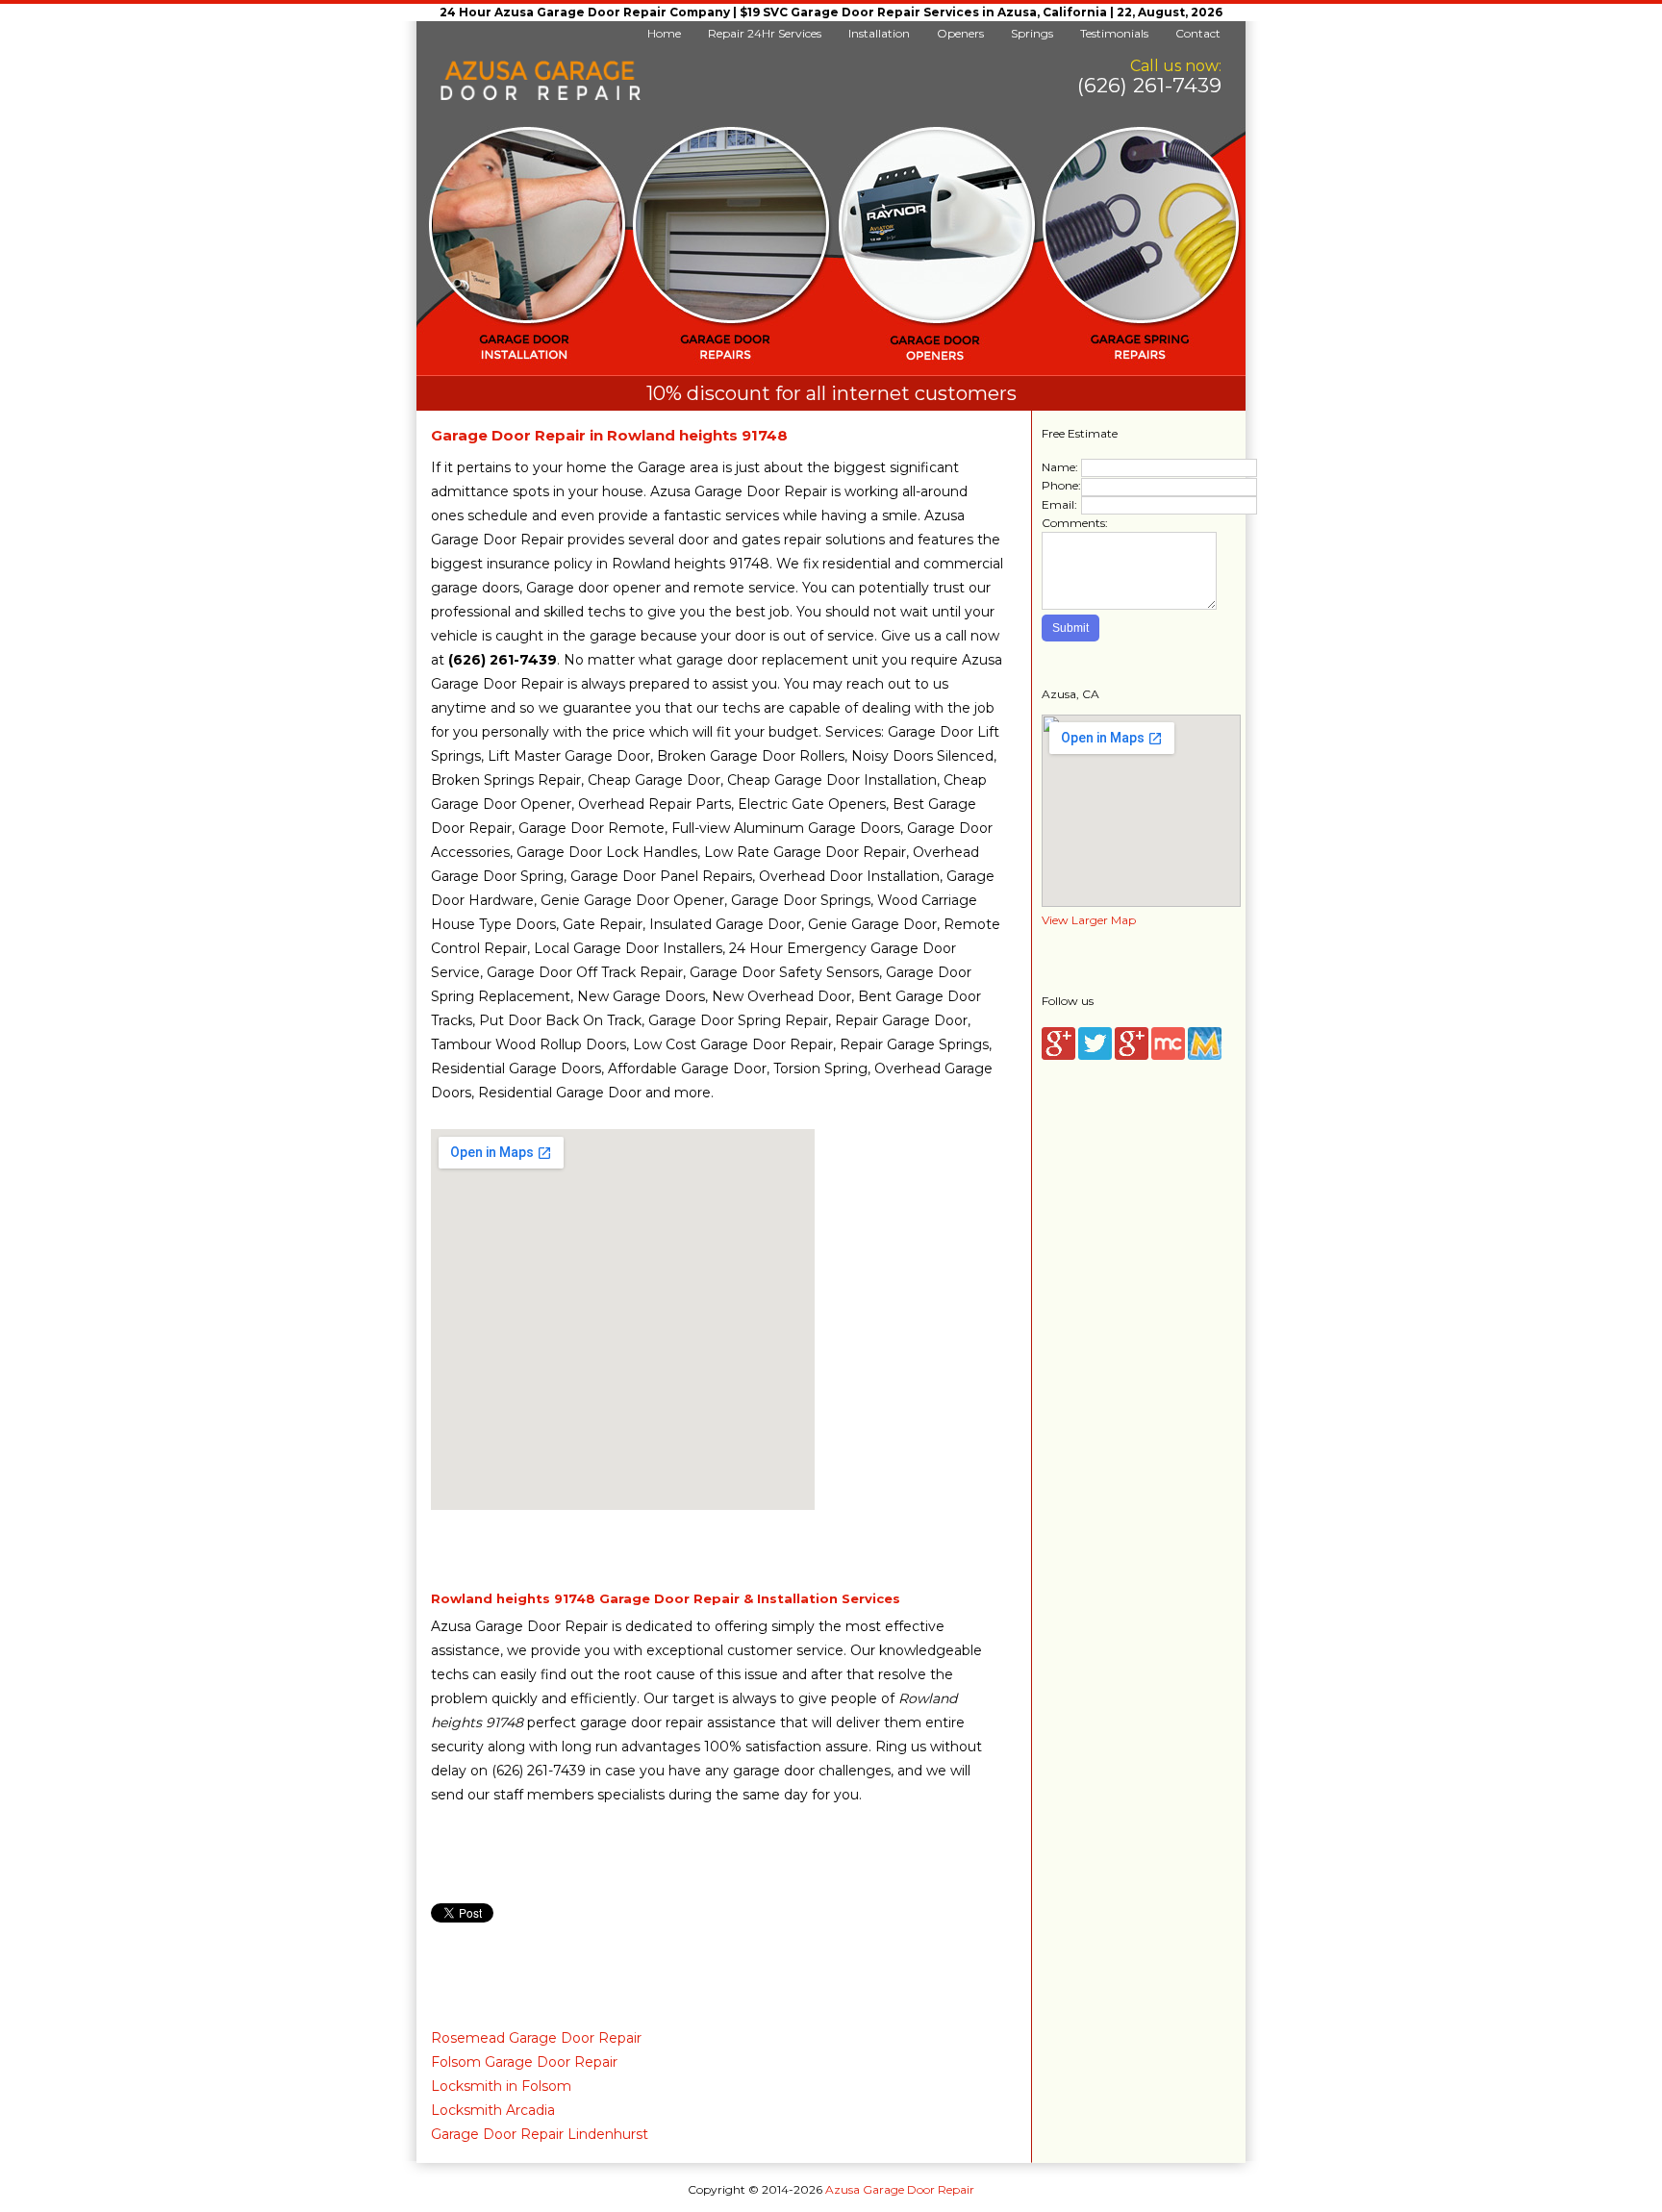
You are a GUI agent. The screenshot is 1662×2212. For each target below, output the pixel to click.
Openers (960, 33)
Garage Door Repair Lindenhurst (540, 2134)
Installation (879, 33)
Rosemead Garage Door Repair (536, 2038)
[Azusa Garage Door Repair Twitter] (1095, 1056)
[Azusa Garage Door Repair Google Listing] (1058, 1056)
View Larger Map (1089, 920)
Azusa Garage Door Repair (900, 2189)
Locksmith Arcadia (493, 2110)
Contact (1198, 33)
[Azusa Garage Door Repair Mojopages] (1205, 1056)
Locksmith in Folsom (501, 2086)
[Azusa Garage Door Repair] (541, 97)
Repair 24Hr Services (765, 33)
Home (664, 33)
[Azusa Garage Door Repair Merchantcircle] (1168, 1056)
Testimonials (1114, 33)
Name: (1060, 467)
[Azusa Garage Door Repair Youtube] (1132, 1056)
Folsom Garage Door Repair (524, 2062)
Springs (1032, 33)
